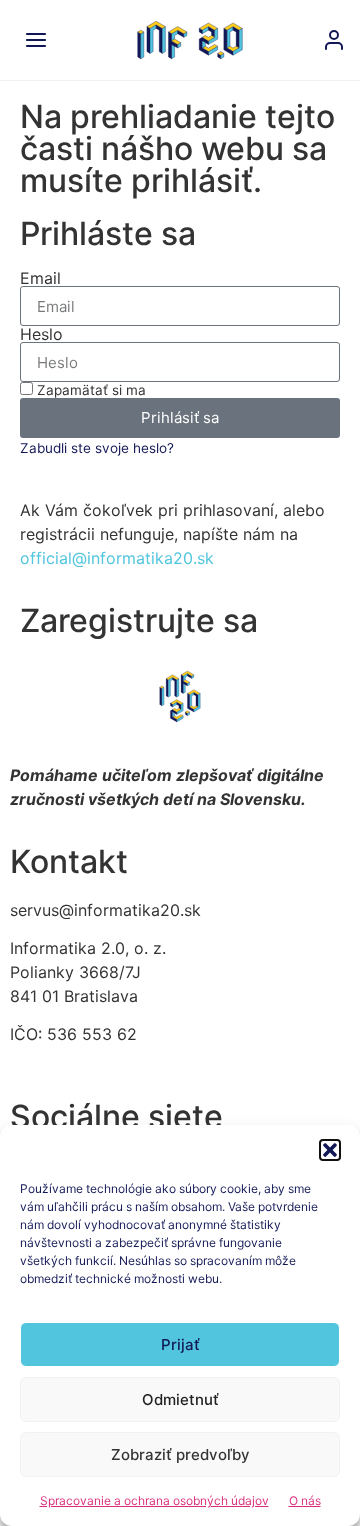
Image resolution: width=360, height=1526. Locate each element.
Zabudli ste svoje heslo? (97, 448)
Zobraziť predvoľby (180, 1454)
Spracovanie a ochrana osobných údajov (154, 1500)
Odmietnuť (180, 1399)
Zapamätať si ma (89, 390)
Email (40, 278)
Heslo (41, 334)
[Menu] (36, 40)
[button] (330, 1150)
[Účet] (334, 40)
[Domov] (190, 40)
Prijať (180, 1344)
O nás (305, 1500)
